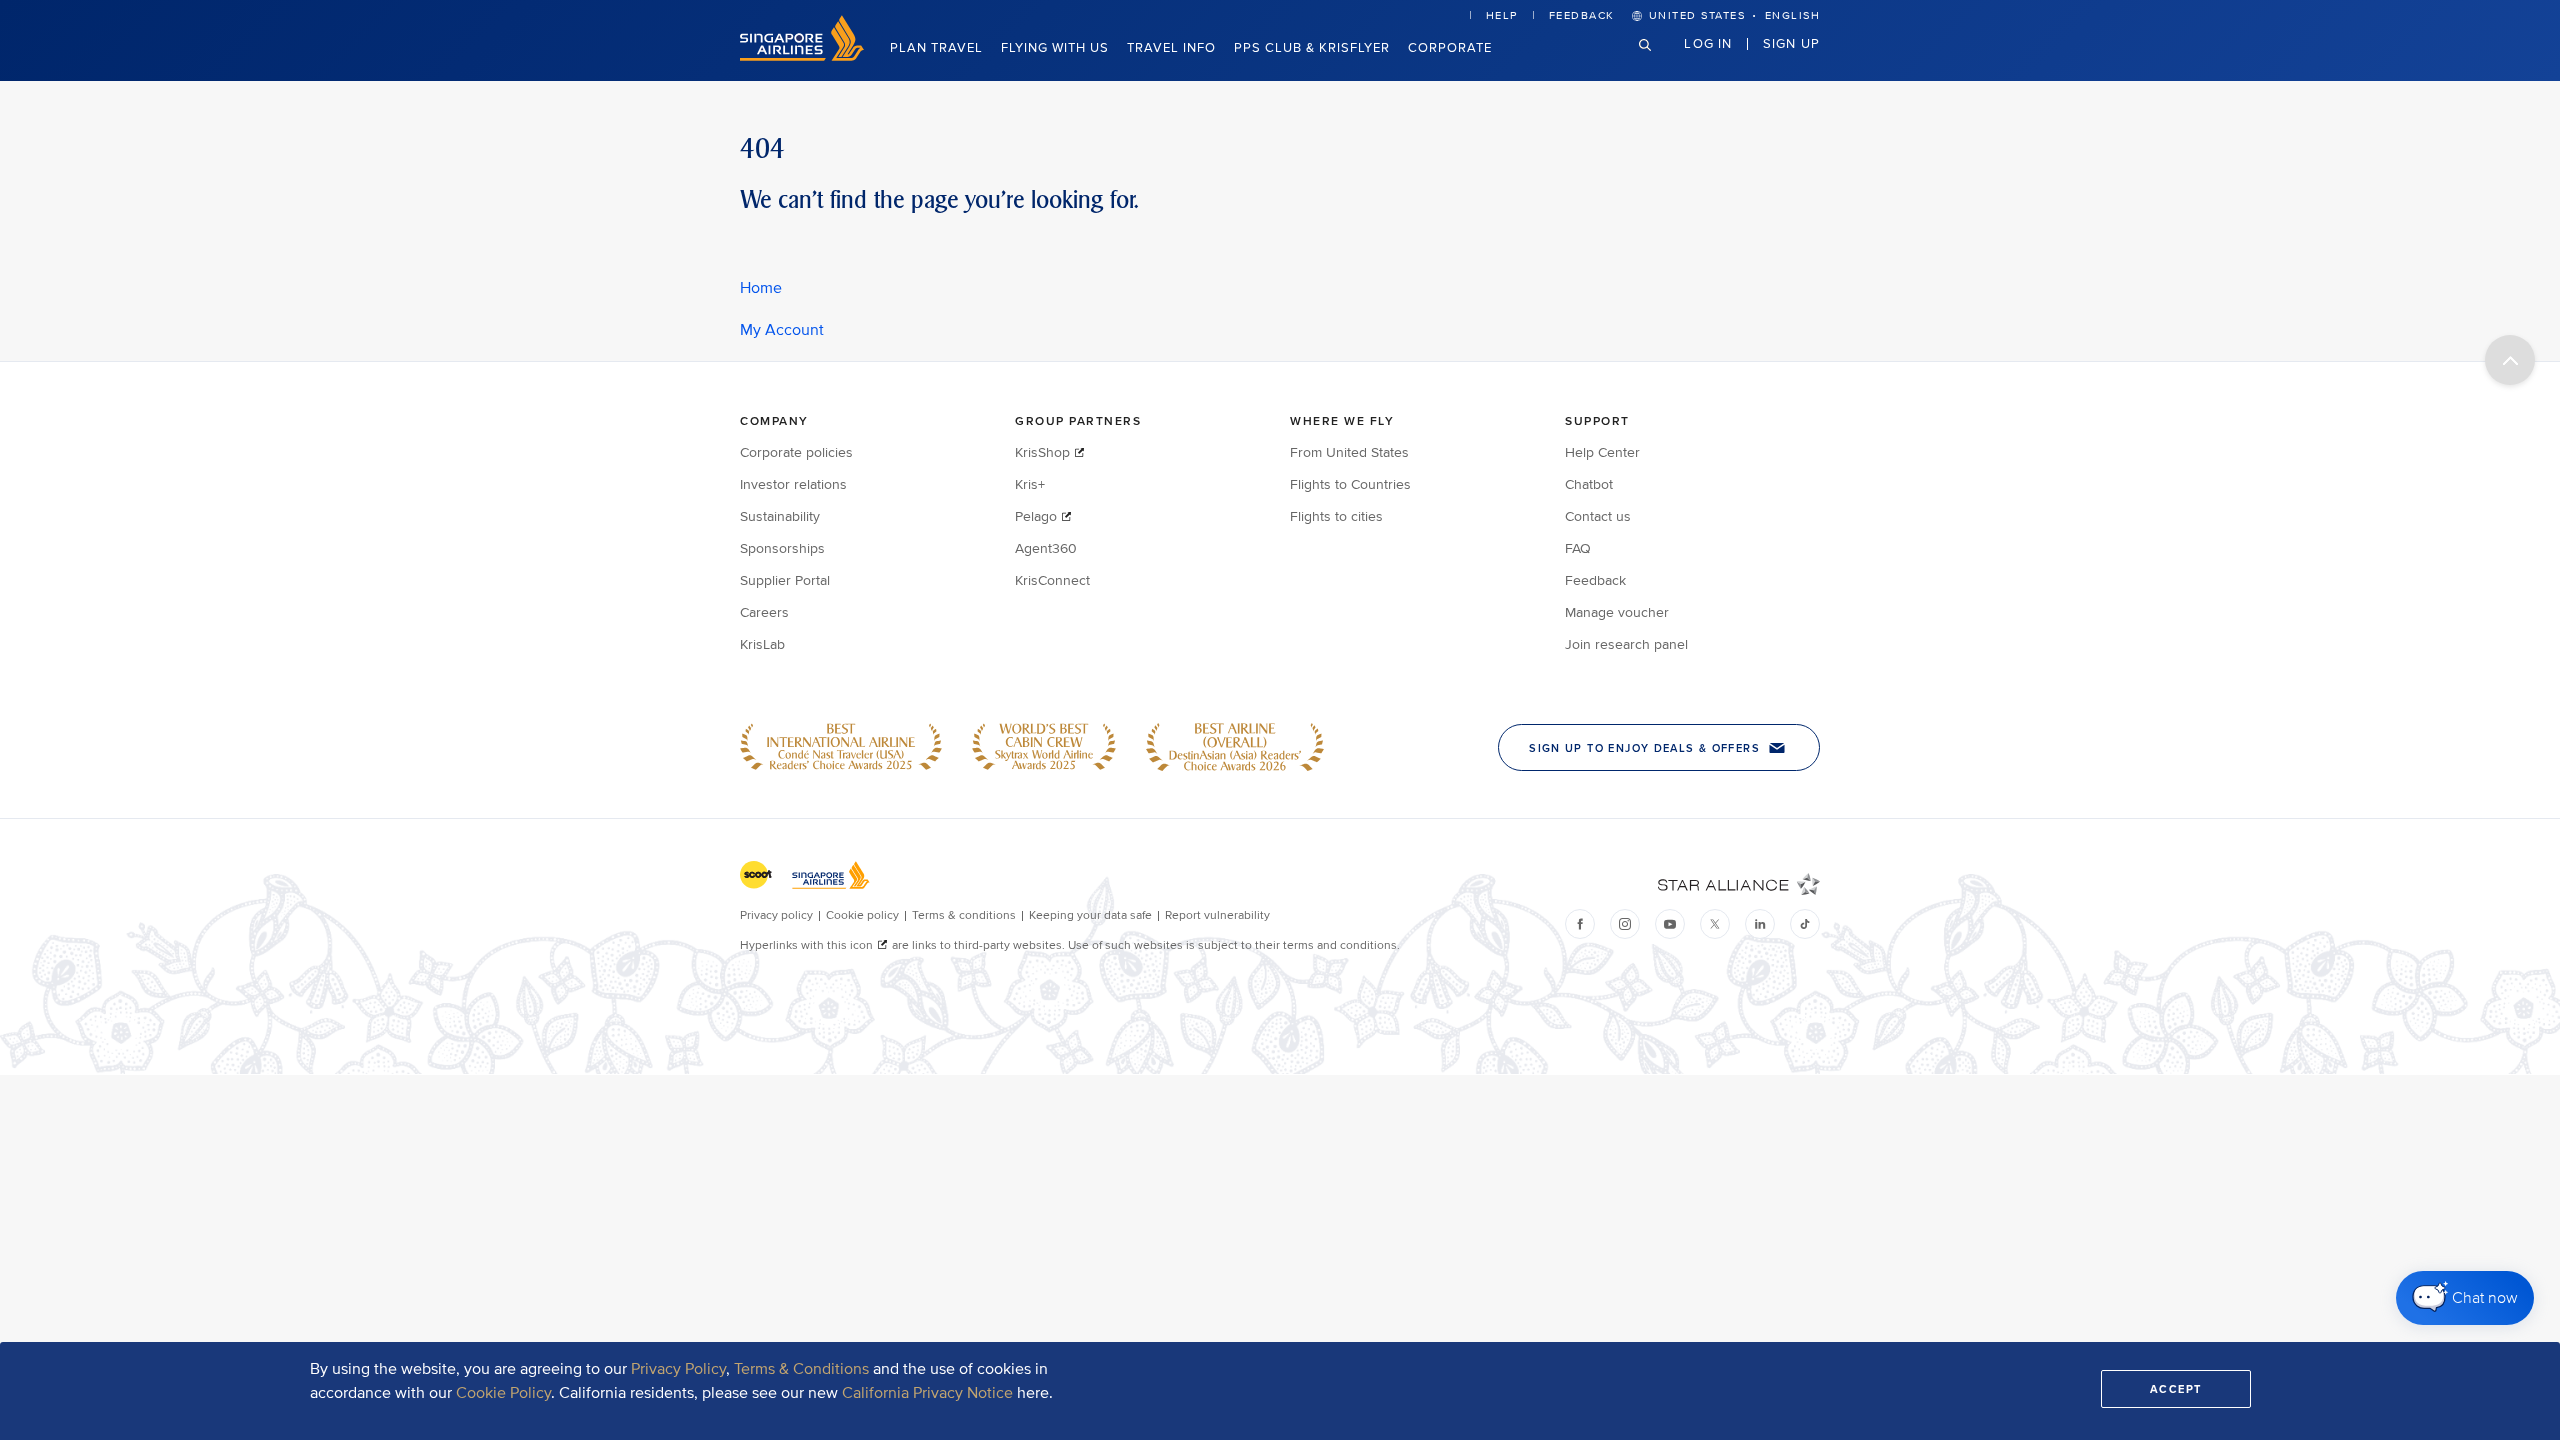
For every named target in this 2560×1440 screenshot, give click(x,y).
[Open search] (1657, 60)
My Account (782, 330)
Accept (2176, 1389)
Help (1502, 15)
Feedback (1582, 15)
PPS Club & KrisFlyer (1312, 48)
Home (761, 288)
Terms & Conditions (801, 1369)
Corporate (1450, 48)
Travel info (1171, 48)
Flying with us (1055, 48)
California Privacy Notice (927, 1393)
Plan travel (936, 48)
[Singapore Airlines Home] (802, 56)
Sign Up (1791, 43)
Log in (1708, 43)
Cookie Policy (503, 1393)
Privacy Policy (678, 1369)
